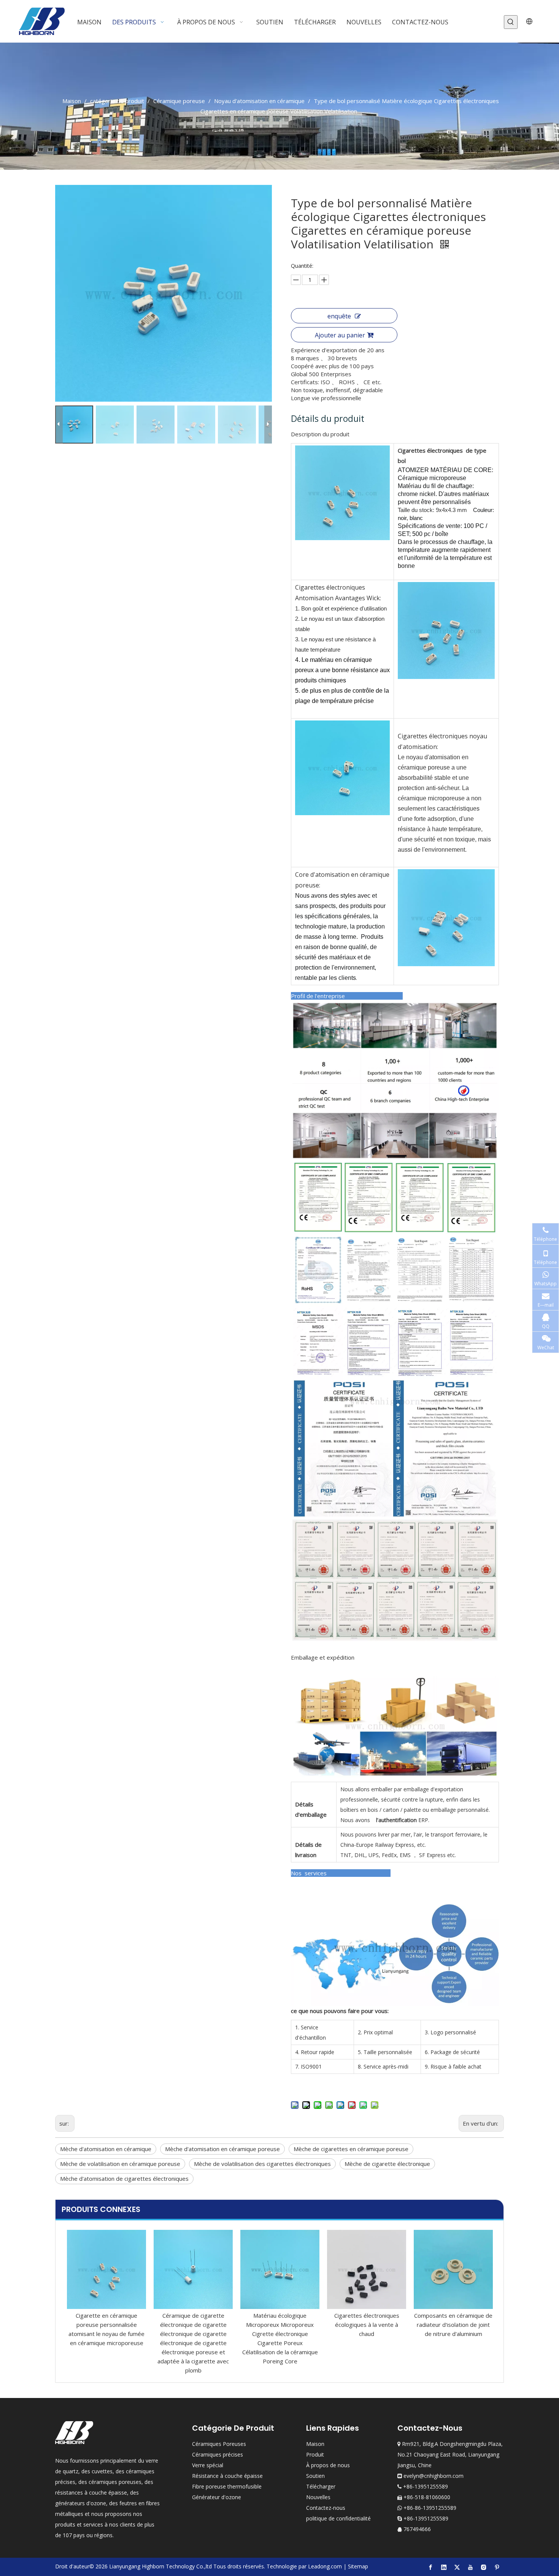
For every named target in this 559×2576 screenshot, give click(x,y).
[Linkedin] (444, 2567)
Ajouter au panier (340, 335)
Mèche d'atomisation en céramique (106, 2149)
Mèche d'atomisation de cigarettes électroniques (124, 2178)
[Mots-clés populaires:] (511, 22)
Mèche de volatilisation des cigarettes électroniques (262, 2164)
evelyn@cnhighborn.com (434, 2476)
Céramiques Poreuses (219, 2444)
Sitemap (358, 2566)
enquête (339, 316)
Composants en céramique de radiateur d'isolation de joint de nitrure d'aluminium (453, 2325)
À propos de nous (328, 2465)
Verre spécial (208, 2465)
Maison (315, 2444)
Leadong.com (325, 2566)
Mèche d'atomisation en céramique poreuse (222, 2149)
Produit (315, 2454)
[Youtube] (470, 2567)
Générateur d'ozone (217, 2497)
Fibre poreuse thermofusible (227, 2486)
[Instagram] (484, 2567)
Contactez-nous (326, 2508)
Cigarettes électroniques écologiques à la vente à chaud (367, 2325)
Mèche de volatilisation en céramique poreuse (120, 2164)
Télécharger (321, 2486)
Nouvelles (318, 2497)
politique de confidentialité (338, 2518)
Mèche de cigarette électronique (387, 2164)
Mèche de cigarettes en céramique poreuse (351, 2149)
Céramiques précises (218, 2454)
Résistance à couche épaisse (227, 2476)
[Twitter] (457, 2567)
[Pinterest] (497, 2567)
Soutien (315, 2476)
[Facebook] (430, 2567)
